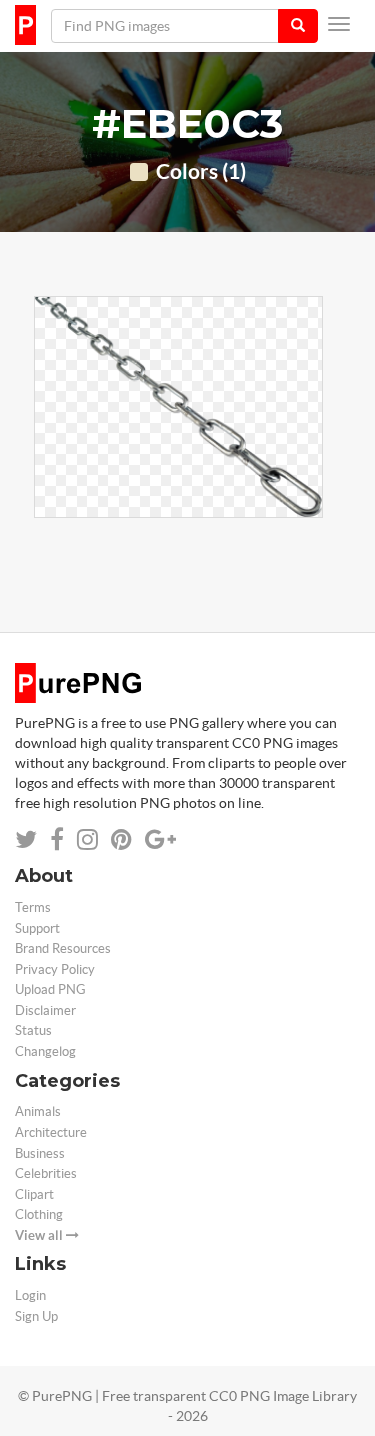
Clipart (34, 1194)
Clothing (39, 1214)
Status (33, 1030)
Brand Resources (63, 948)
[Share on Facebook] (57, 839)
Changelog (45, 1051)
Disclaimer (45, 1010)
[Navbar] (339, 24)
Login (30, 1295)
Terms (33, 907)
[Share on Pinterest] (121, 839)
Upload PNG (50, 989)
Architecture (51, 1132)
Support (37, 928)
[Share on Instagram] (87, 839)
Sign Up (36, 1316)
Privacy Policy (55, 969)
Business (40, 1153)
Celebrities (46, 1173)
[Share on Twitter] (26, 839)
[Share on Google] (160, 839)
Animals (38, 1111)
